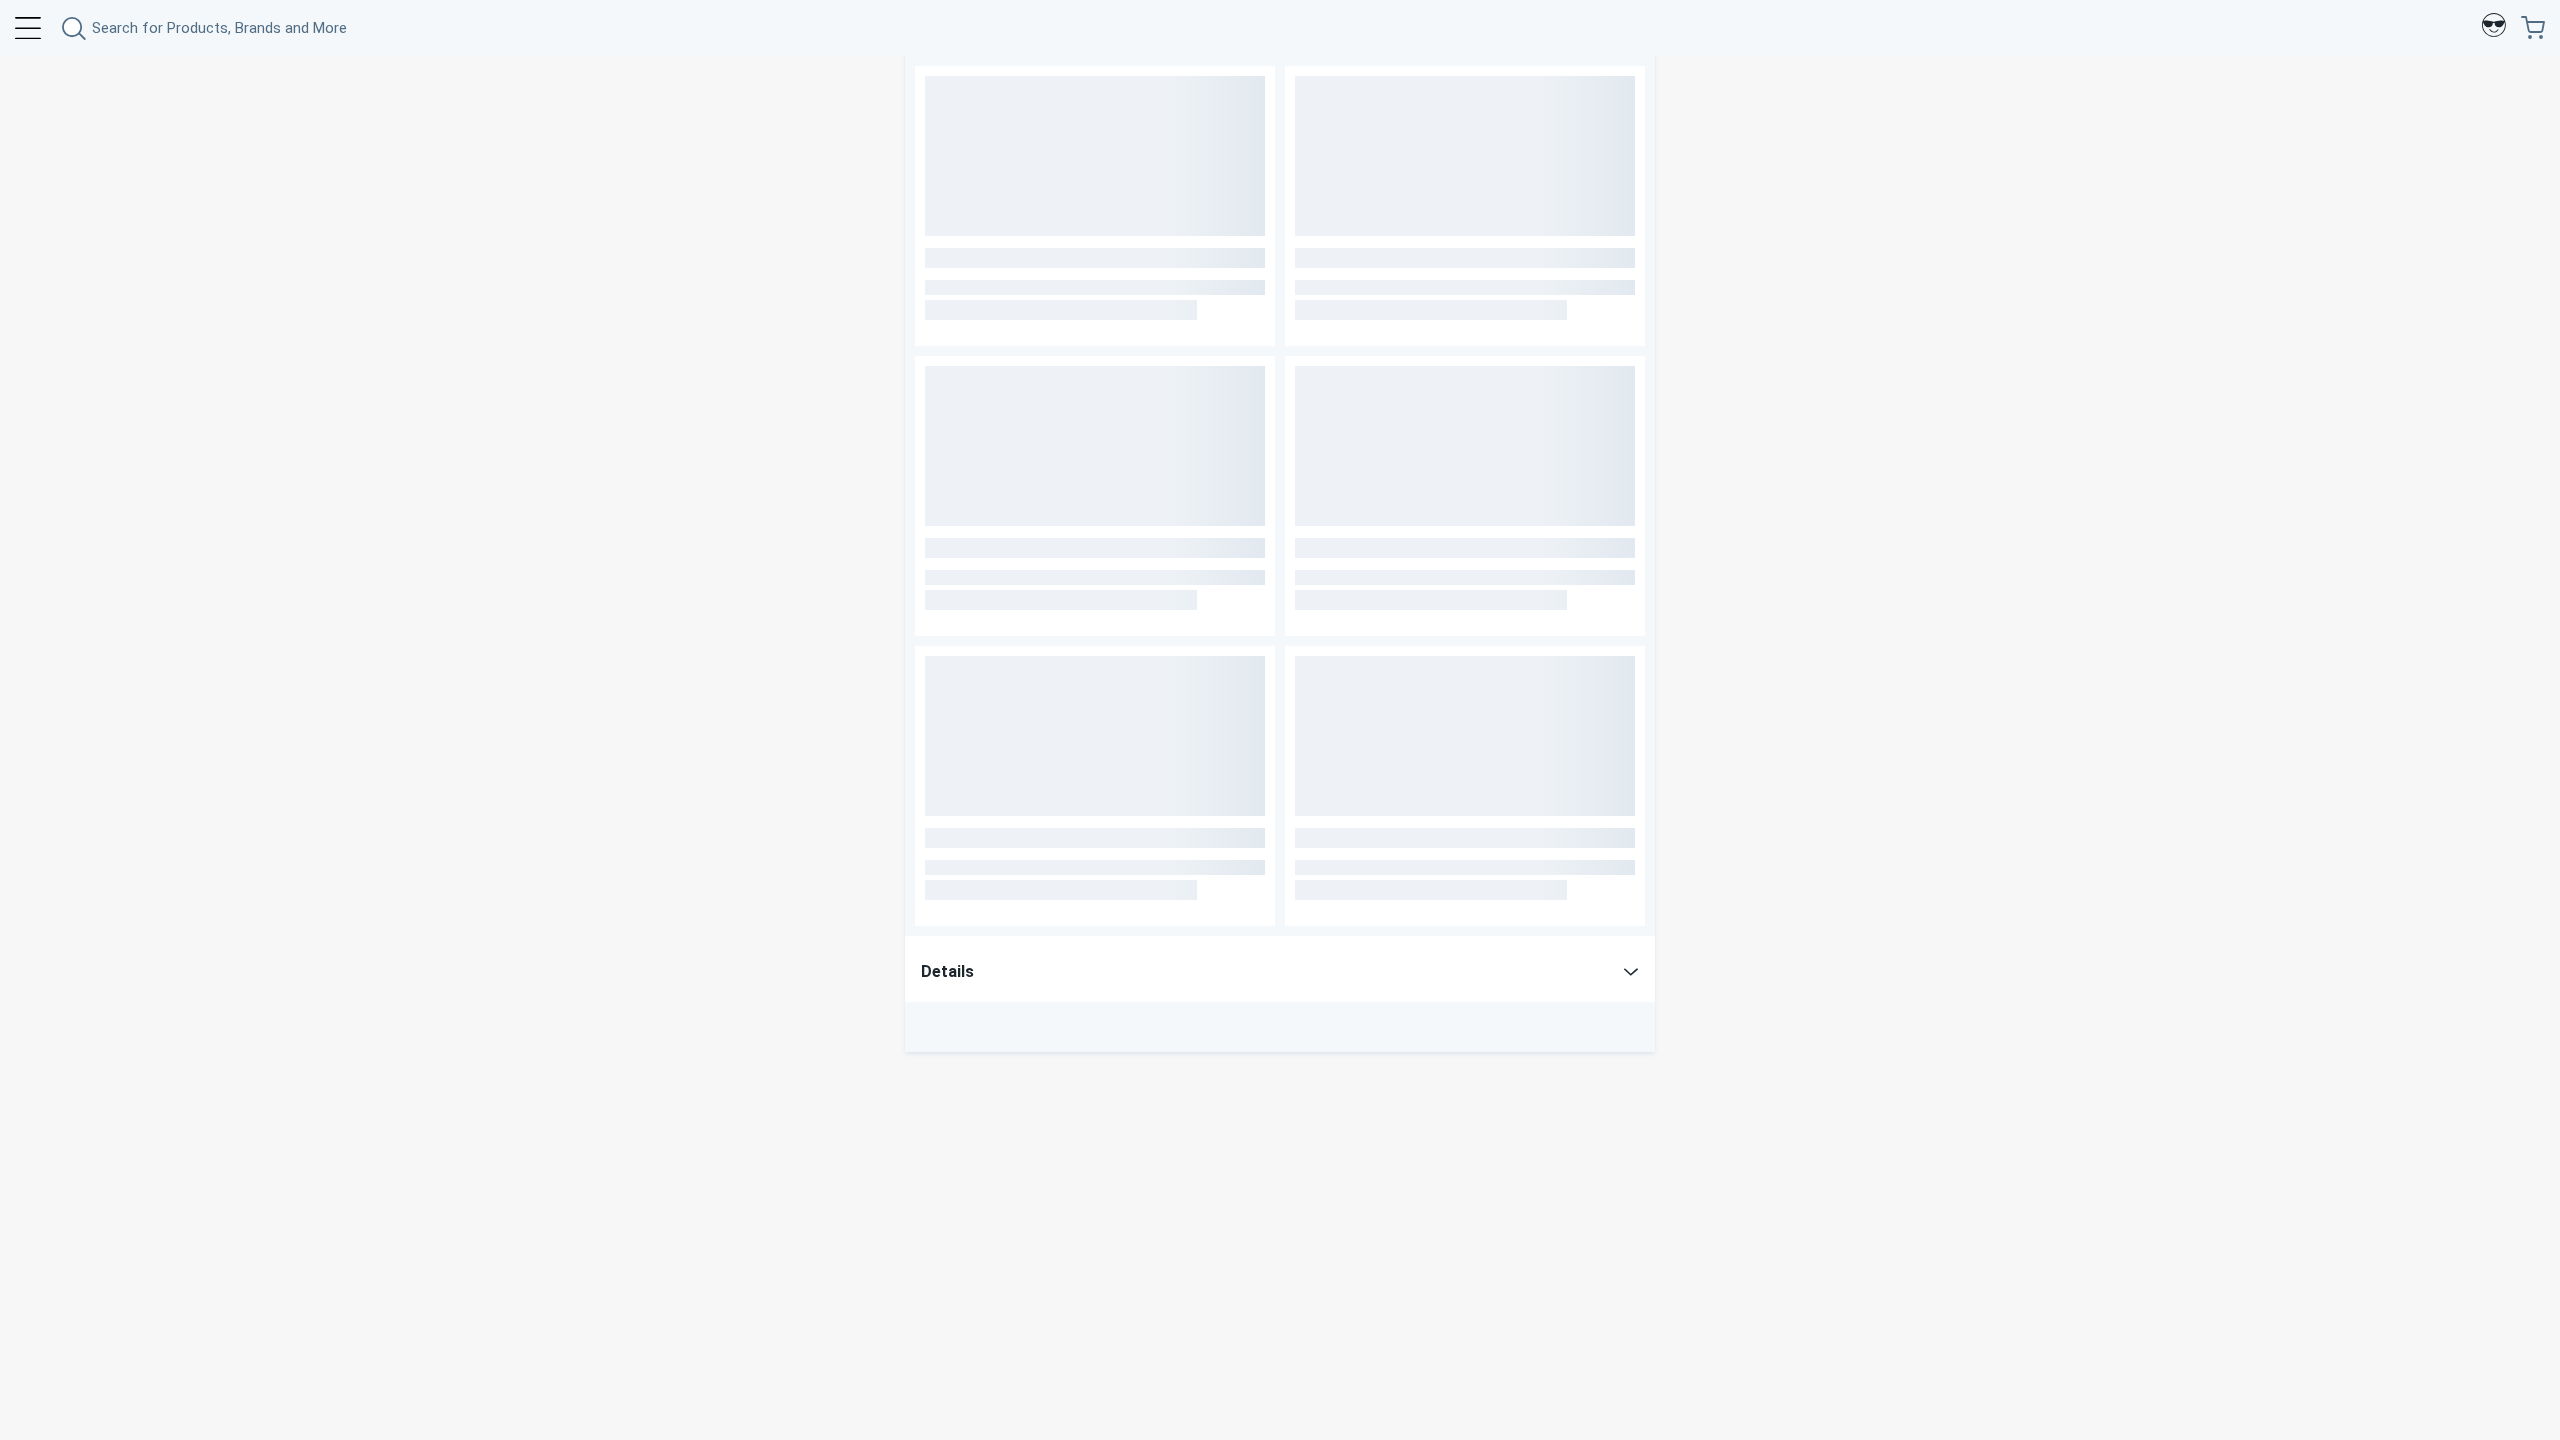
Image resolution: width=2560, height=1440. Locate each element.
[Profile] (2494, 28)
